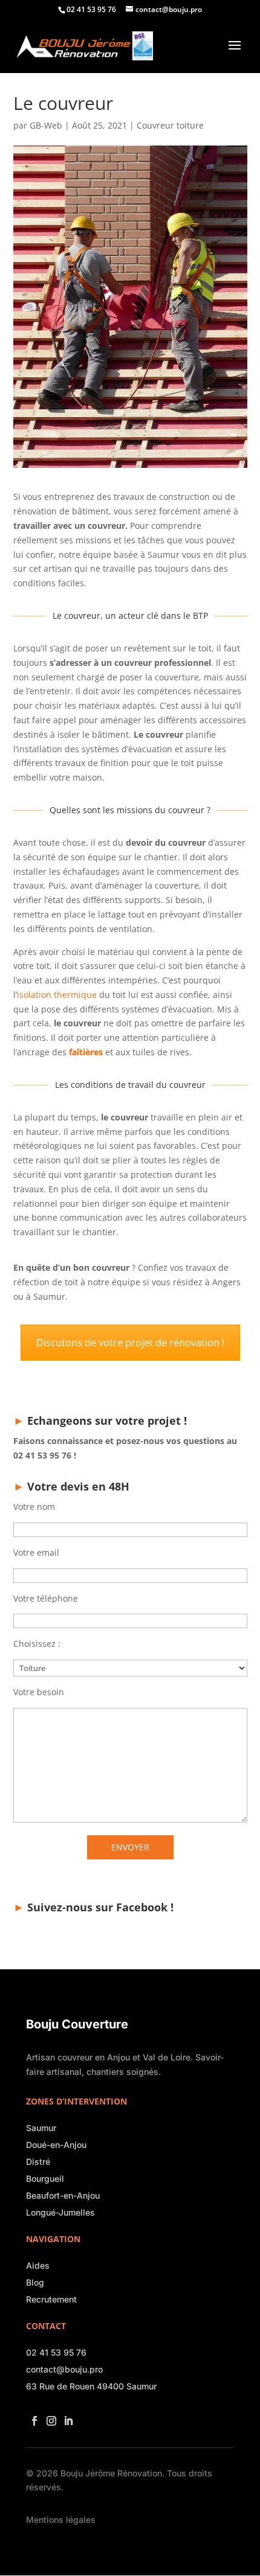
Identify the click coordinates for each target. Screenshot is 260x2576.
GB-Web (46, 125)
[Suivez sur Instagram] (49, 2417)
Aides (38, 2265)
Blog (35, 2282)
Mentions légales (61, 2520)
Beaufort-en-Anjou (63, 2195)
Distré (38, 2162)
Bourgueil (45, 2178)
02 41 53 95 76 (56, 2352)
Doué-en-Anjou (56, 2145)
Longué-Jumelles (60, 2212)
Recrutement (51, 2299)
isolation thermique (57, 995)
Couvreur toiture (170, 125)
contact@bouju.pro (64, 2369)
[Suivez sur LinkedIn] (66, 2417)
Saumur (41, 2128)
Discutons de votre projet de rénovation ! (130, 1343)
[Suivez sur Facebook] (32, 2417)
